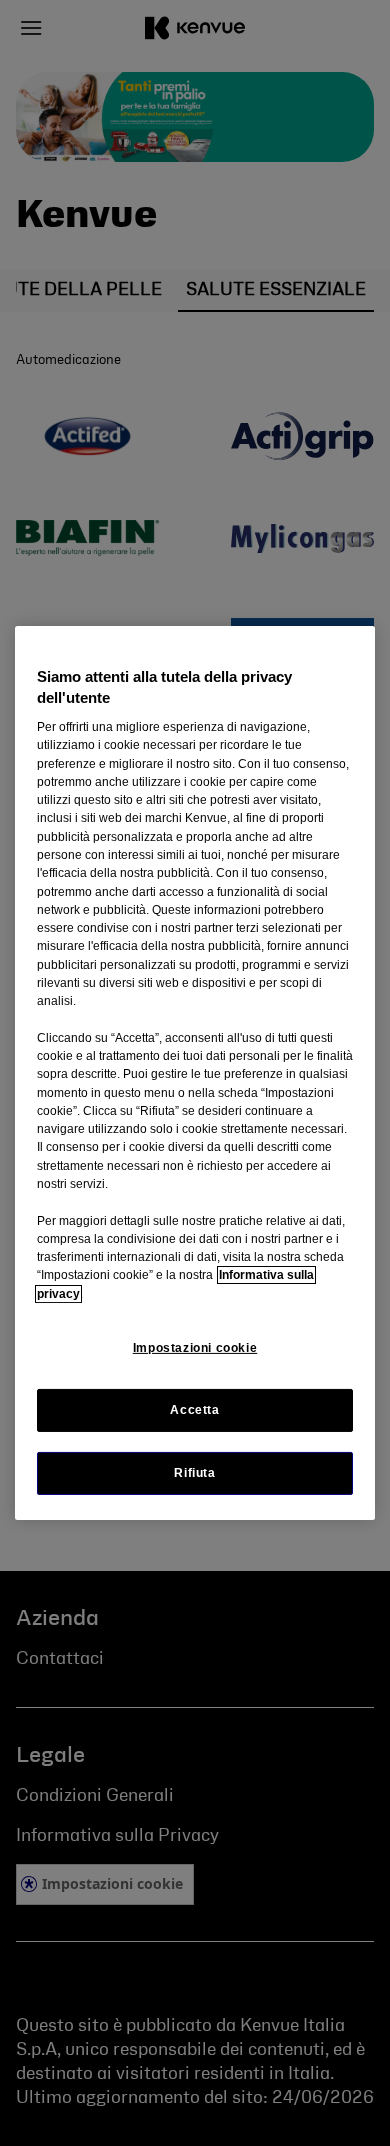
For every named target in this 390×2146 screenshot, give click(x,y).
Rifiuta (194, 1473)
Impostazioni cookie (195, 1348)
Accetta (194, 1410)
